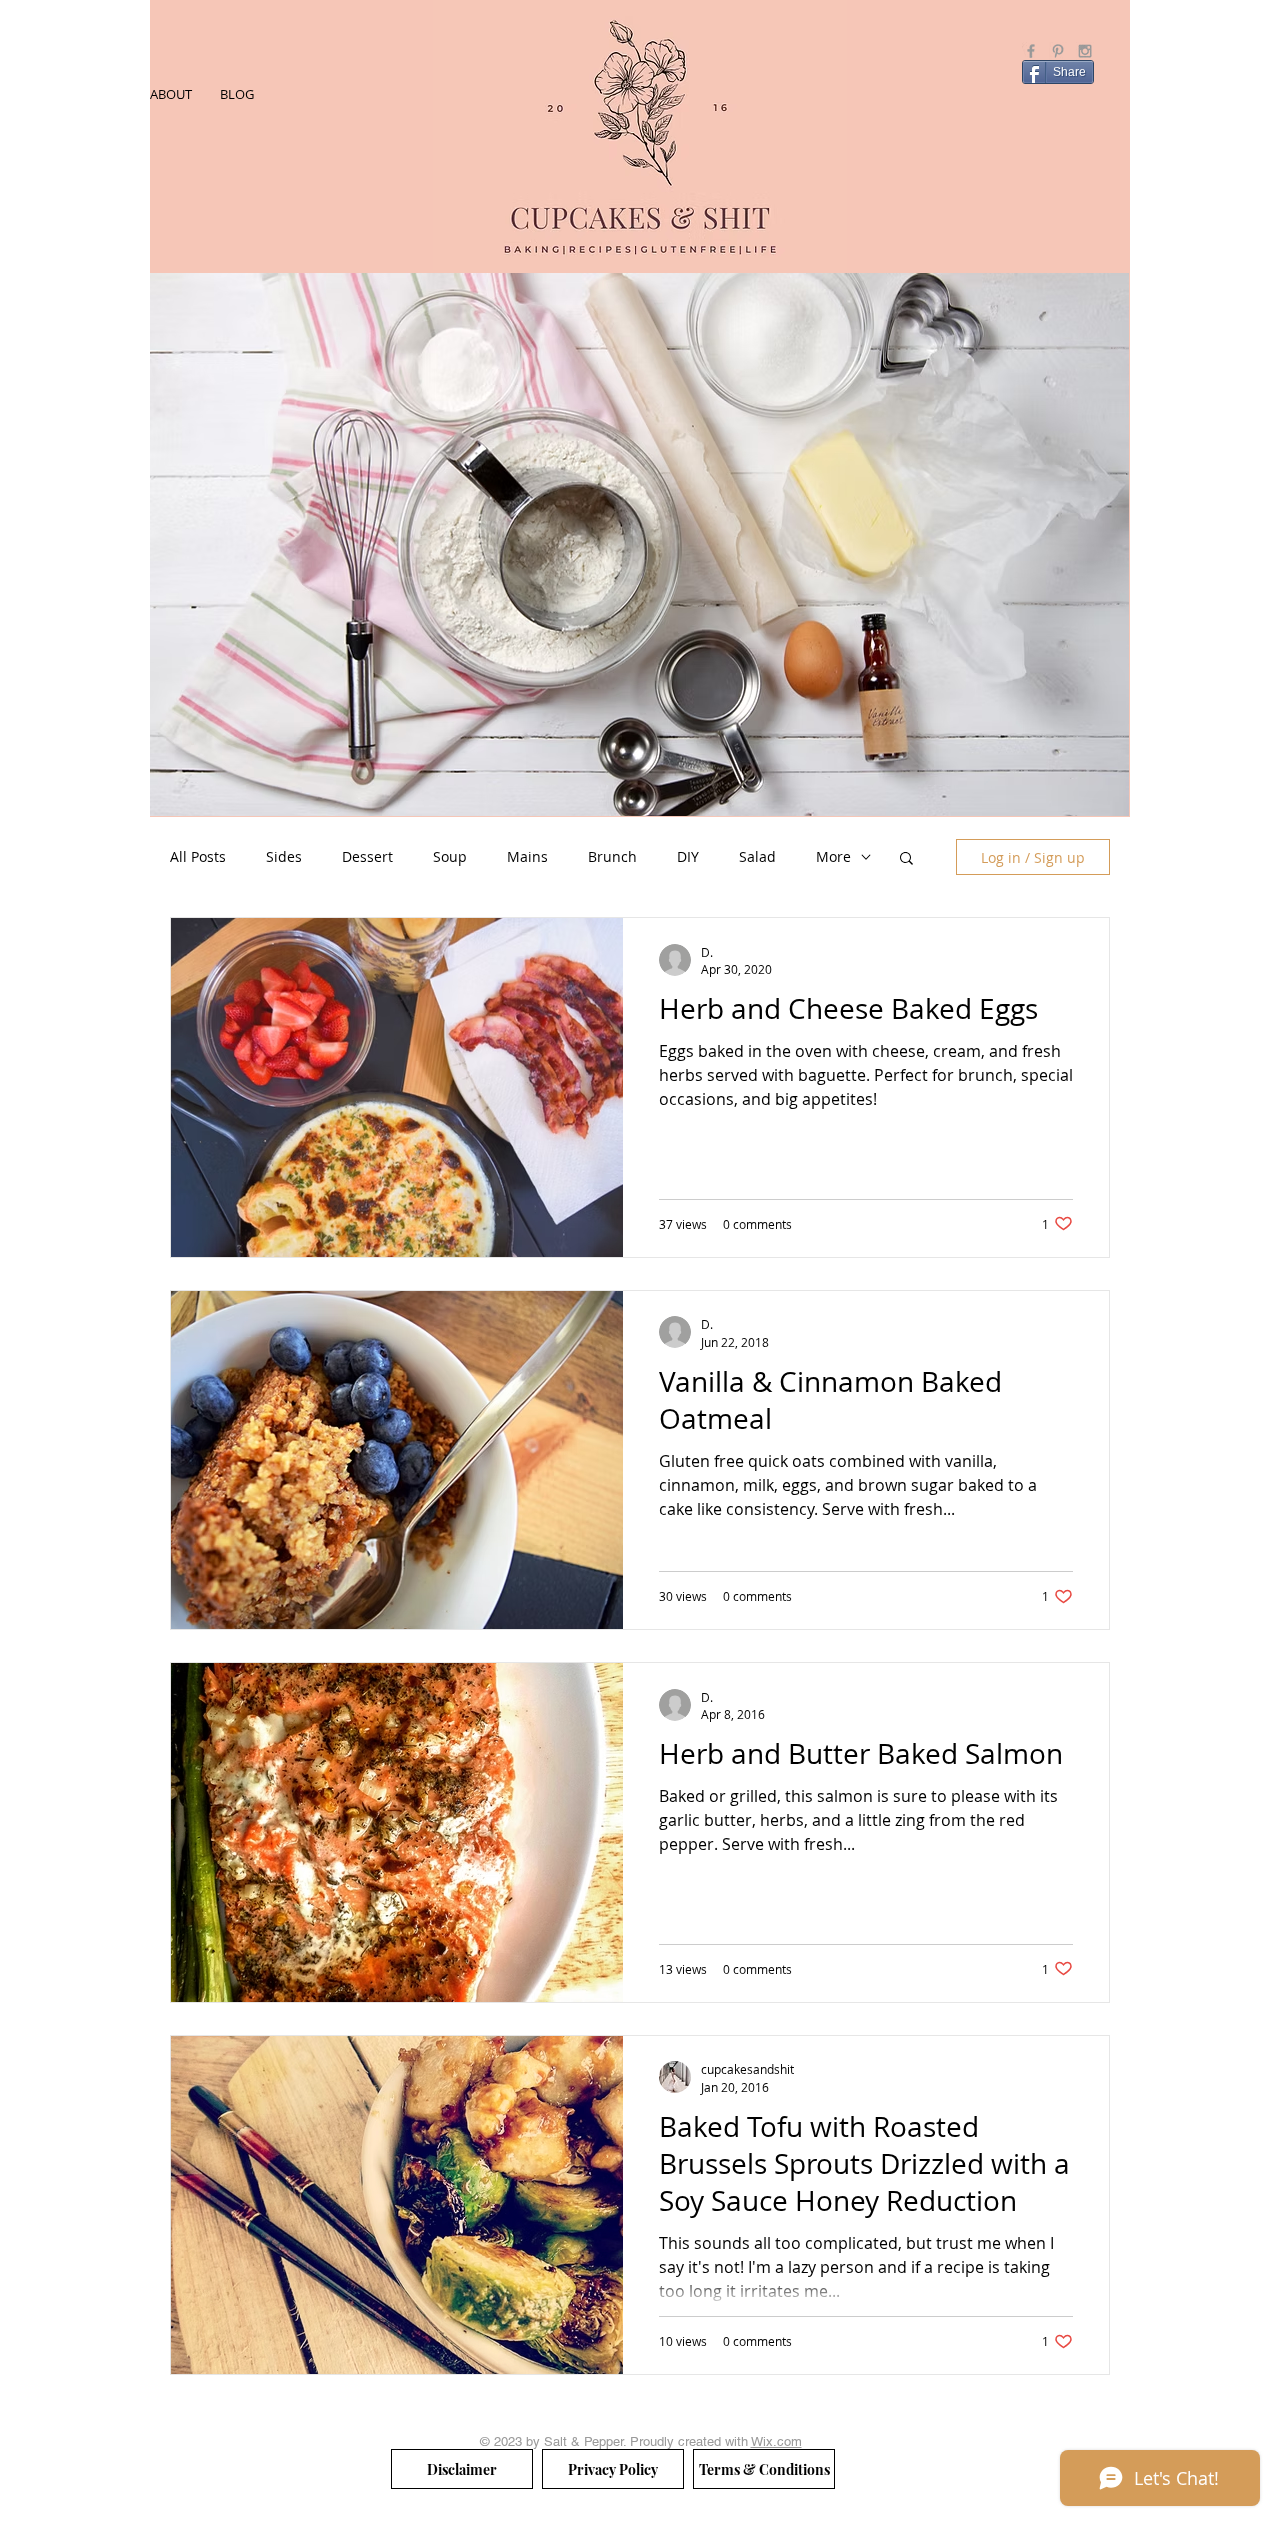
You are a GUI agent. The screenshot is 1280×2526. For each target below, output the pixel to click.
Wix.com (776, 2441)
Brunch (612, 856)
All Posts (198, 856)
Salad (757, 856)
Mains (527, 856)
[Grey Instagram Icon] (1085, 51)
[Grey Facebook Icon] (1031, 51)
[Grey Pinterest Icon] (1058, 51)
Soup (450, 856)
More (833, 856)
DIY (688, 856)
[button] (906, 859)
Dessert (367, 856)
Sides (284, 856)
